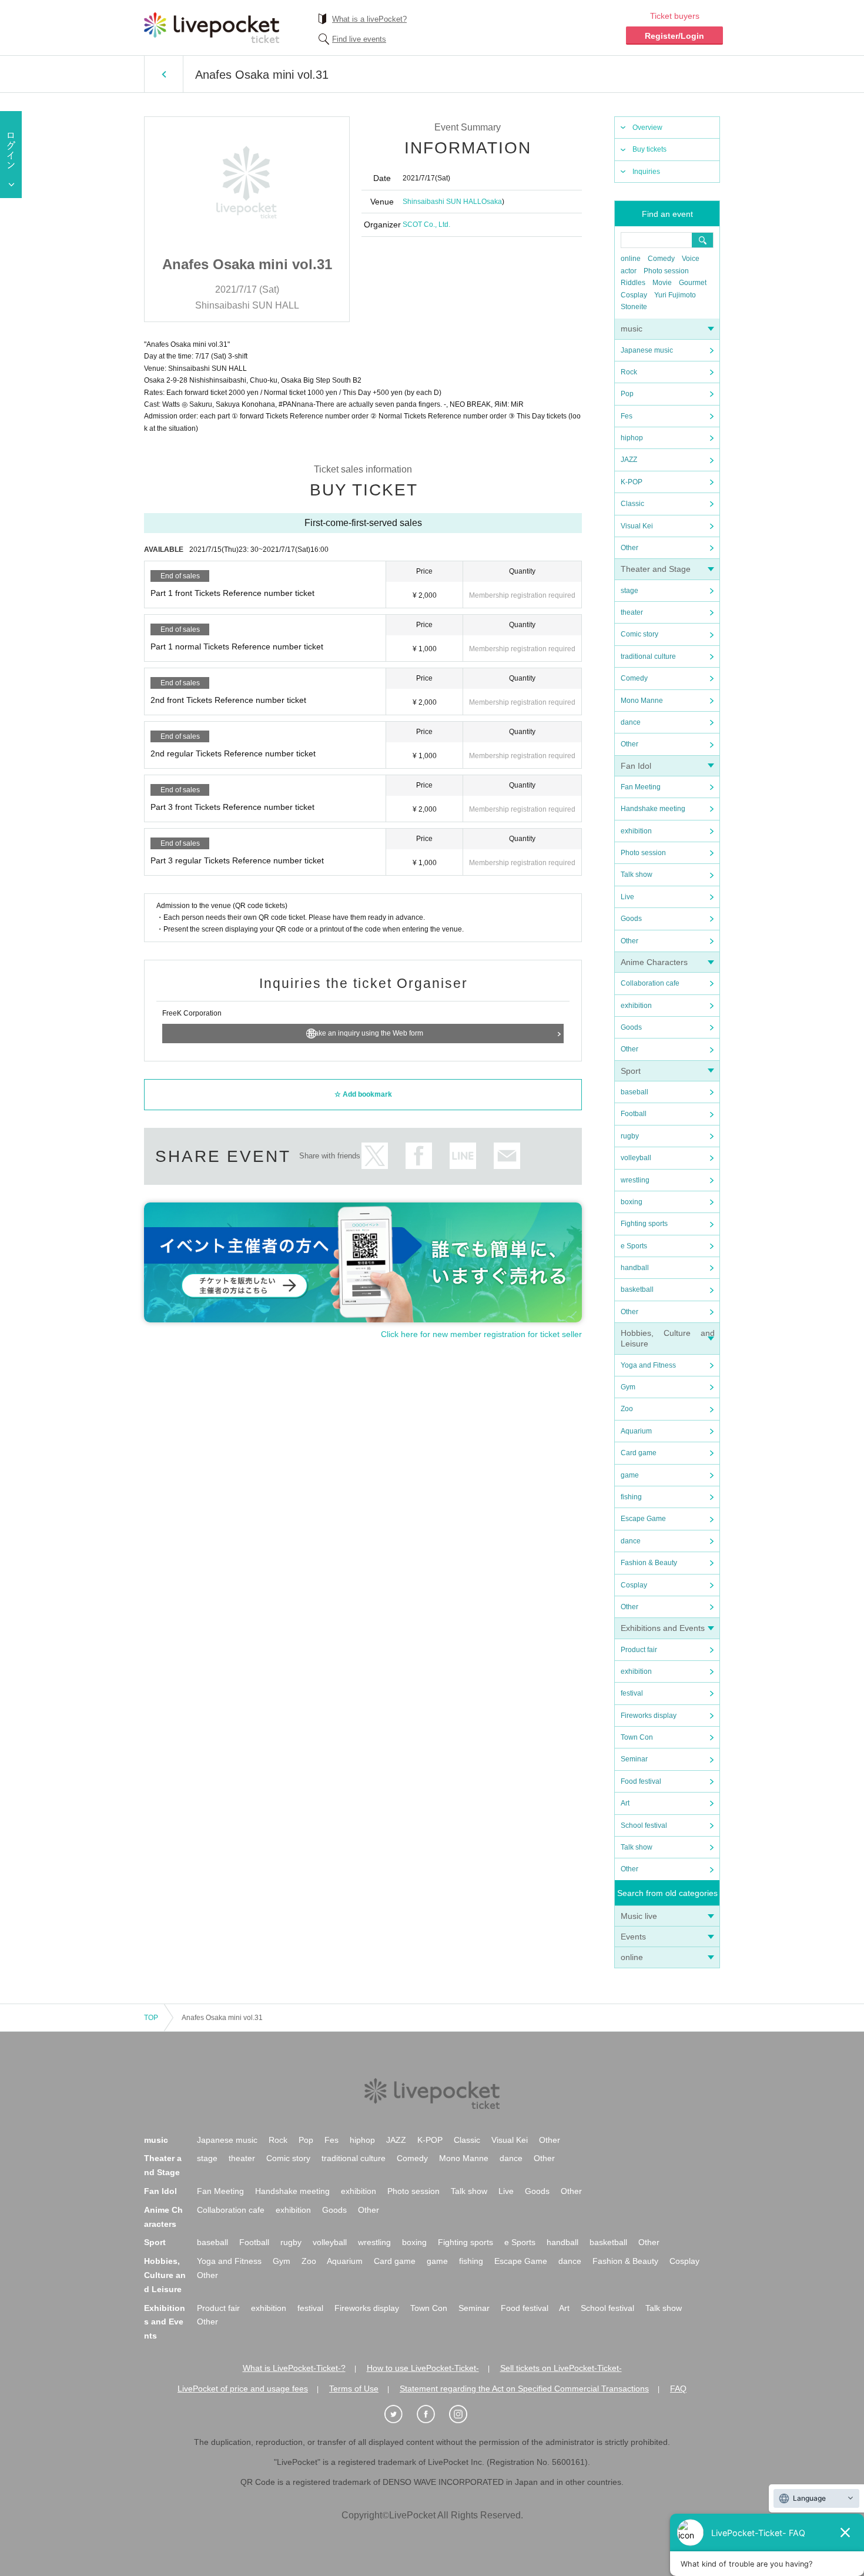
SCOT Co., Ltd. (426, 225)
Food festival (641, 1781)
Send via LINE (463, 1156)
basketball (637, 1289)
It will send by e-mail (507, 1156)
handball (635, 1268)
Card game (639, 1453)
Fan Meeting (641, 787)
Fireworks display (649, 1716)
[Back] (164, 74)
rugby (630, 1136)
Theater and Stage (656, 569)
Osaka (492, 202)
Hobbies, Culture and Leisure (165, 2275)
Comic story (639, 634)
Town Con (637, 1737)
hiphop (632, 438)
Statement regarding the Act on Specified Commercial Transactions (524, 2389)
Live (627, 897)
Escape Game (643, 1519)
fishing (631, 1497)
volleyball (636, 1158)
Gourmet (693, 283)
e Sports (634, 1246)
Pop (627, 394)
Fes (627, 416)
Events (633, 1937)
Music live (639, 1916)
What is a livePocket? (369, 19)
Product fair (639, 1650)
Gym (628, 1387)
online (631, 259)
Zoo (627, 1409)
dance (631, 722)
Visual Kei (637, 526)
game (630, 1475)
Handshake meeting (653, 809)
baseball (634, 1092)
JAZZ (629, 460)
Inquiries (646, 172)
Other (629, 548)
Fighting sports (644, 1224)
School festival (644, 1825)
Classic (632, 504)
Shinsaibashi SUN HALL (442, 202)
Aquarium (636, 1431)
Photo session (666, 271)
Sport (631, 1071)
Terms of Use (354, 2389)
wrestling (635, 1180)
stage (629, 591)
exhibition (636, 831)
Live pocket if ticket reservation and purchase (212, 28)
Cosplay (634, 295)
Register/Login (674, 36)
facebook (419, 1156)
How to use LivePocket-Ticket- (423, 2368)
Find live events (359, 39)
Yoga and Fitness (648, 1365)
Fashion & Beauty (649, 1563)
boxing (632, 1202)
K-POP (632, 482)
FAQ (678, 2389)
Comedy (661, 259)
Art (625, 1803)
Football (634, 1114)
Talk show (637, 875)
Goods (631, 919)
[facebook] (432, 2414)
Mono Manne (642, 701)
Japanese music (647, 350)
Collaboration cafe (650, 983)
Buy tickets (649, 149)
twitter (375, 1156)
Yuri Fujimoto (675, 295)
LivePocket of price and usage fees (243, 2389)
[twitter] (400, 2414)
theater (632, 612)
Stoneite (634, 307)
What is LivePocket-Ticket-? (294, 2368)
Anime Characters (654, 962)
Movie (662, 283)
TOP (151, 2018)
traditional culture (648, 656)
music (632, 329)
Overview (647, 128)
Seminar (634, 1759)
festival (632, 1693)
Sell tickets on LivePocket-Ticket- (561, 2368)
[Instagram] (464, 2414)
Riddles (633, 283)
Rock (629, 372)
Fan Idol (636, 766)
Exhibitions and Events (663, 1628)
